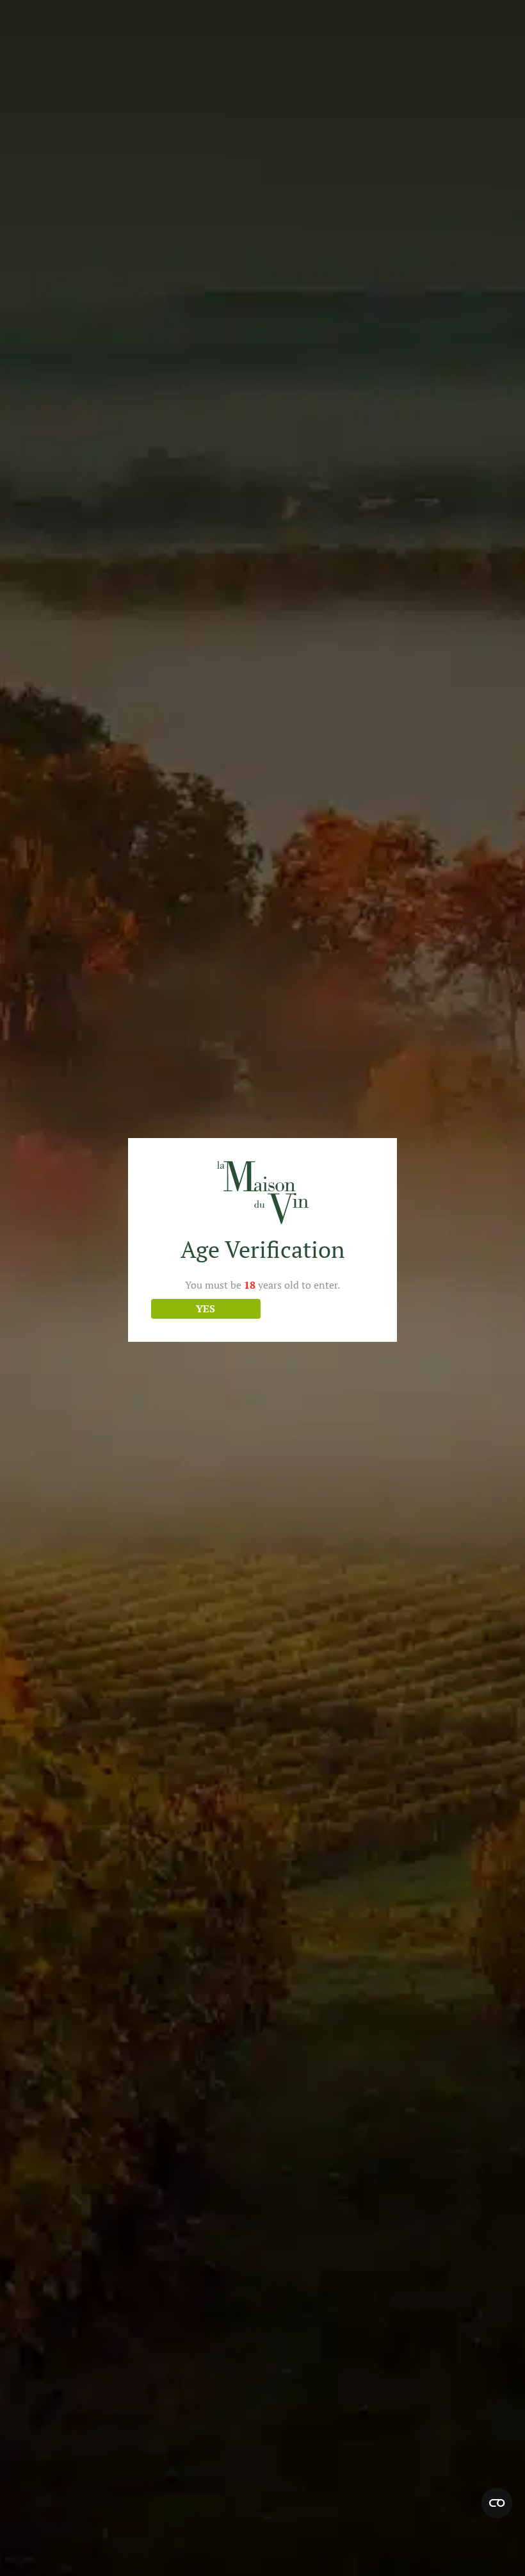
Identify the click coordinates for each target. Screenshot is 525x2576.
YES (206, 1309)
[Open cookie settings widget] (497, 2503)
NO (319, 1309)
